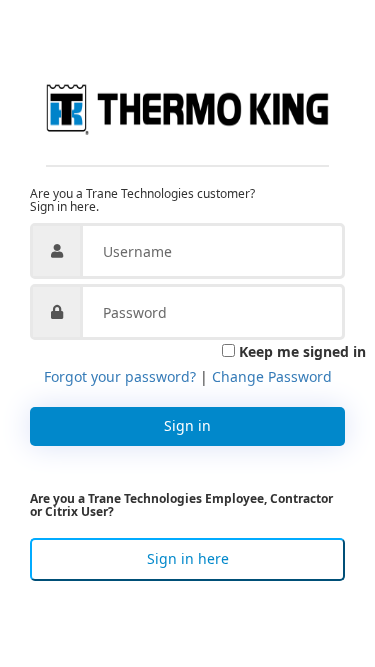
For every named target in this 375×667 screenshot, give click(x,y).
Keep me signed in (302, 351)
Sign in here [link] (188, 558)
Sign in (187, 425)
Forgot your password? (120, 376)
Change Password (272, 376)
